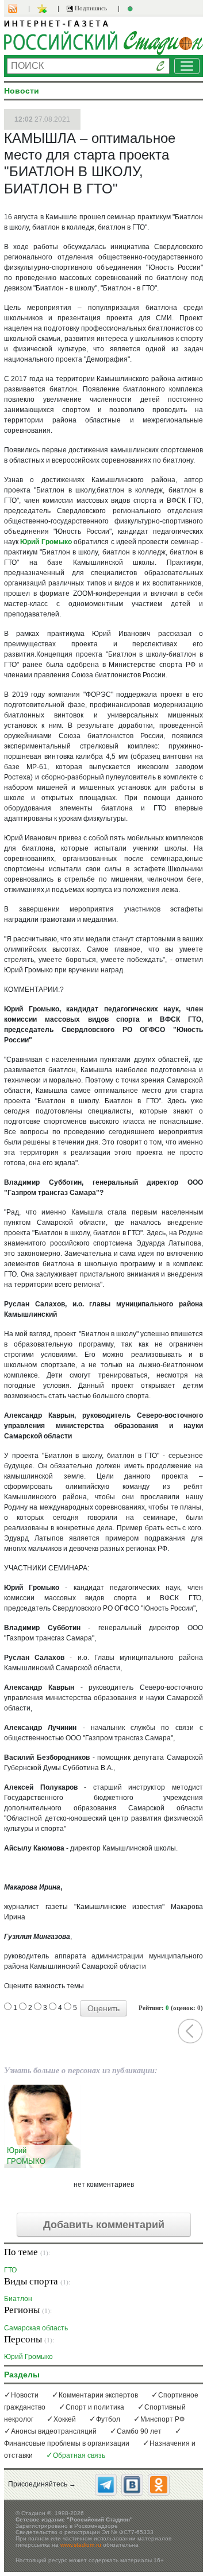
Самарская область (36, 2328)
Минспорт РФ (162, 2419)
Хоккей (65, 2419)
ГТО (10, 2270)
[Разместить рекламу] (132, 9)
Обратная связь (79, 2455)
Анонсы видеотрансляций (54, 2431)
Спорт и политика (95, 2407)
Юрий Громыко (46, 542)
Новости (25, 2395)
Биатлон (18, 2298)
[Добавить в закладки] (43, 9)
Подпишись (90, 8)
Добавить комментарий (104, 2225)
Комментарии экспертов (98, 2395)
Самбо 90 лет (139, 2431)
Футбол (108, 2419)
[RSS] (18, 9)
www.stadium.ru (81, 2545)
